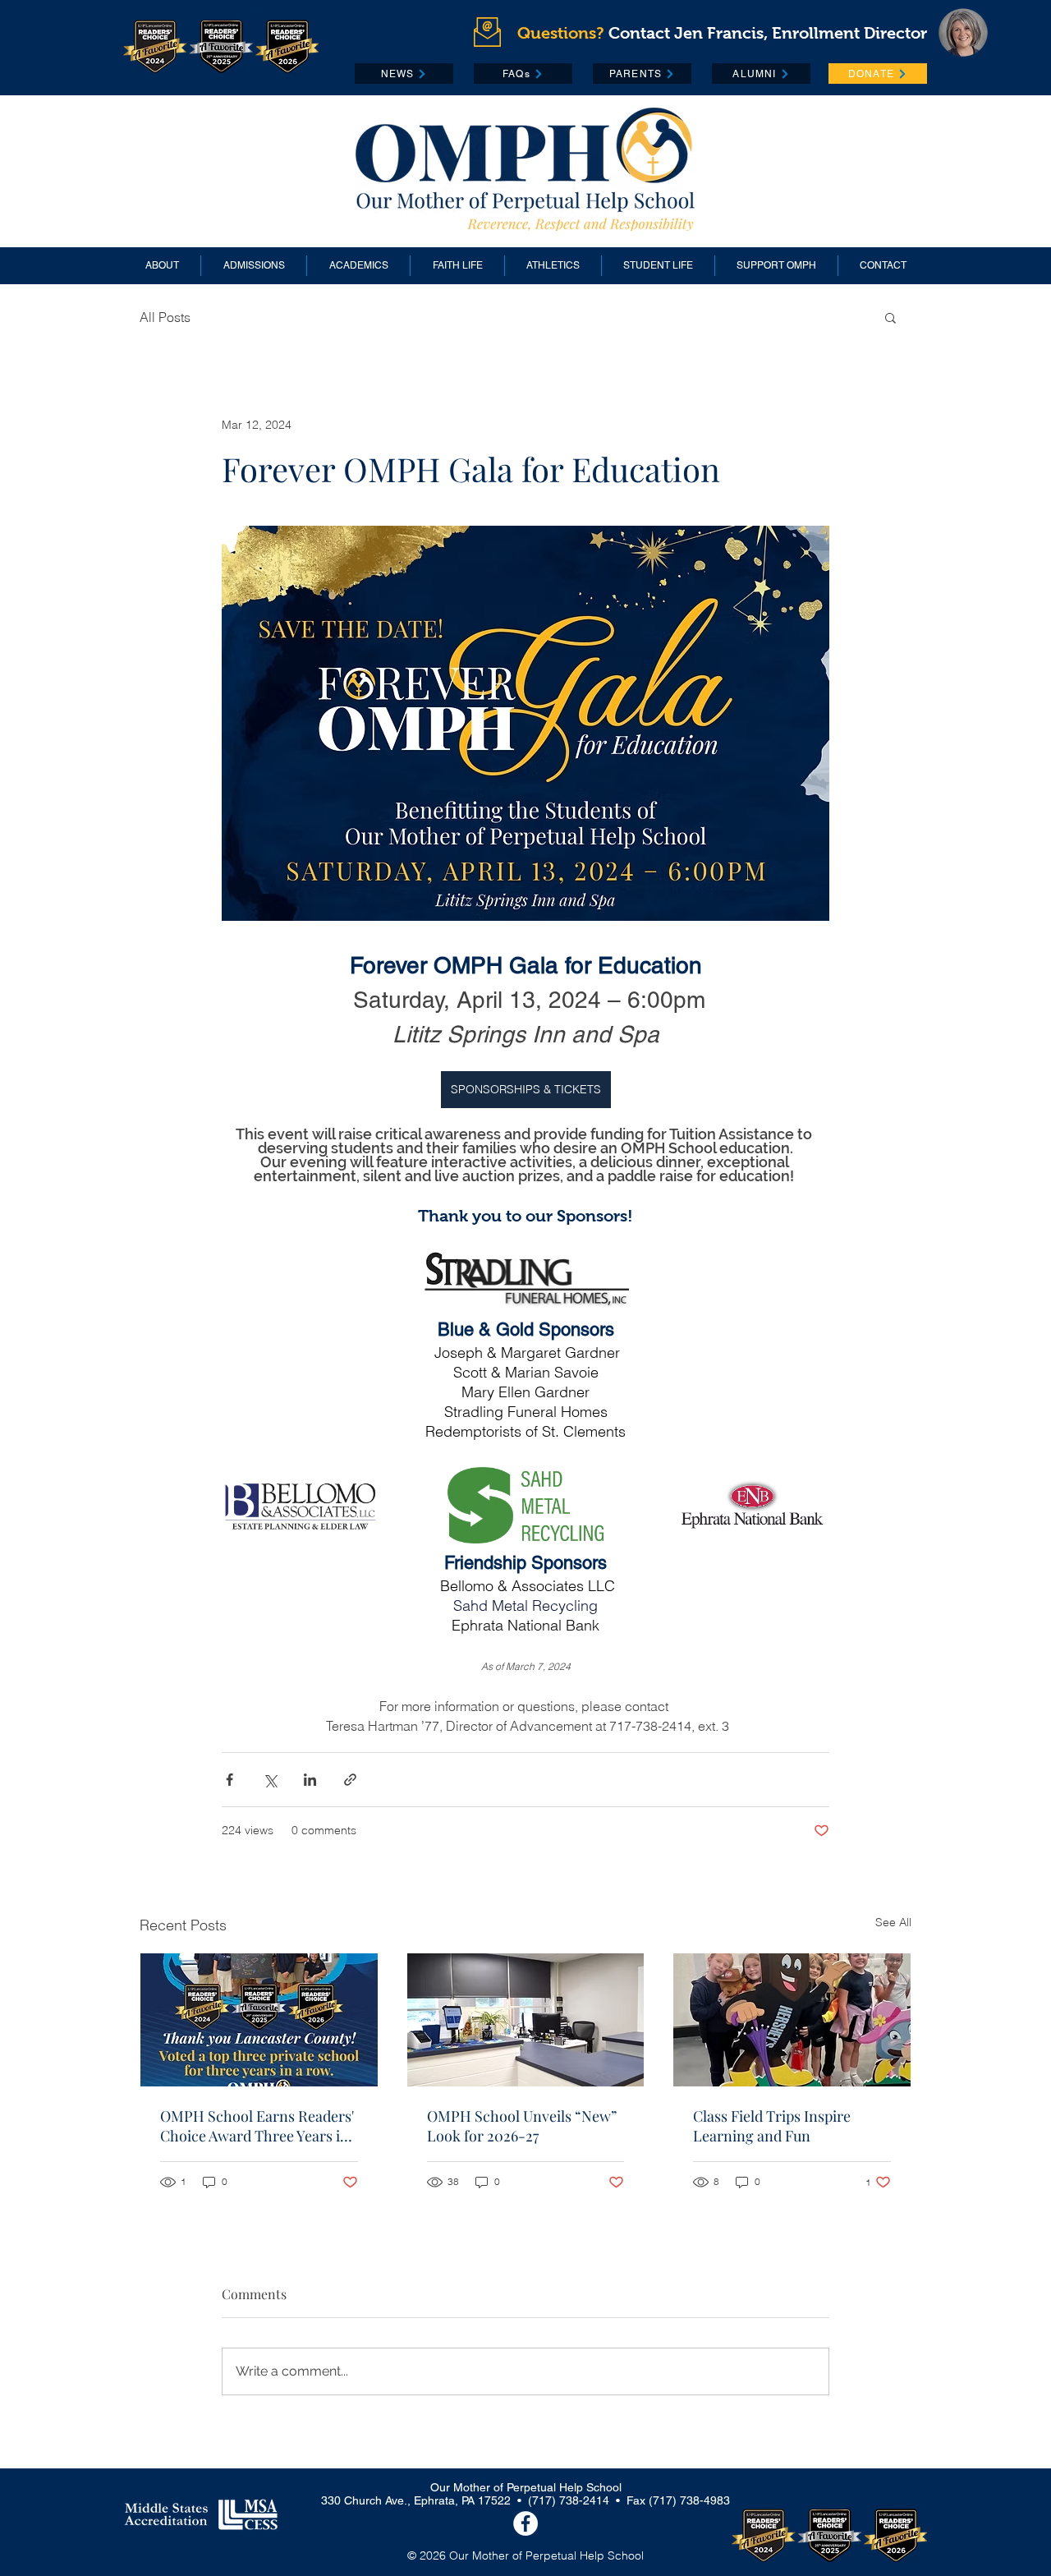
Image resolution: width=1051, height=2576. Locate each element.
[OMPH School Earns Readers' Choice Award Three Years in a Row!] (259, 2020)
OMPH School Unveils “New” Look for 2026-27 (522, 2126)
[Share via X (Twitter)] (270, 1780)
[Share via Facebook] (229, 1780)
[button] (890, 317)
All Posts (165, 317)
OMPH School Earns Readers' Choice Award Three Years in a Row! (257, 2126)
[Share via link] (350, 1780)
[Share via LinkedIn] (310, 1780)
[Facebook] (525, 2523)
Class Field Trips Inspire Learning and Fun (772, 2126)
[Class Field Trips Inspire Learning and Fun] (792, 2020)
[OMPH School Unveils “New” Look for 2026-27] (526, 2020)
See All (893, 1922)
